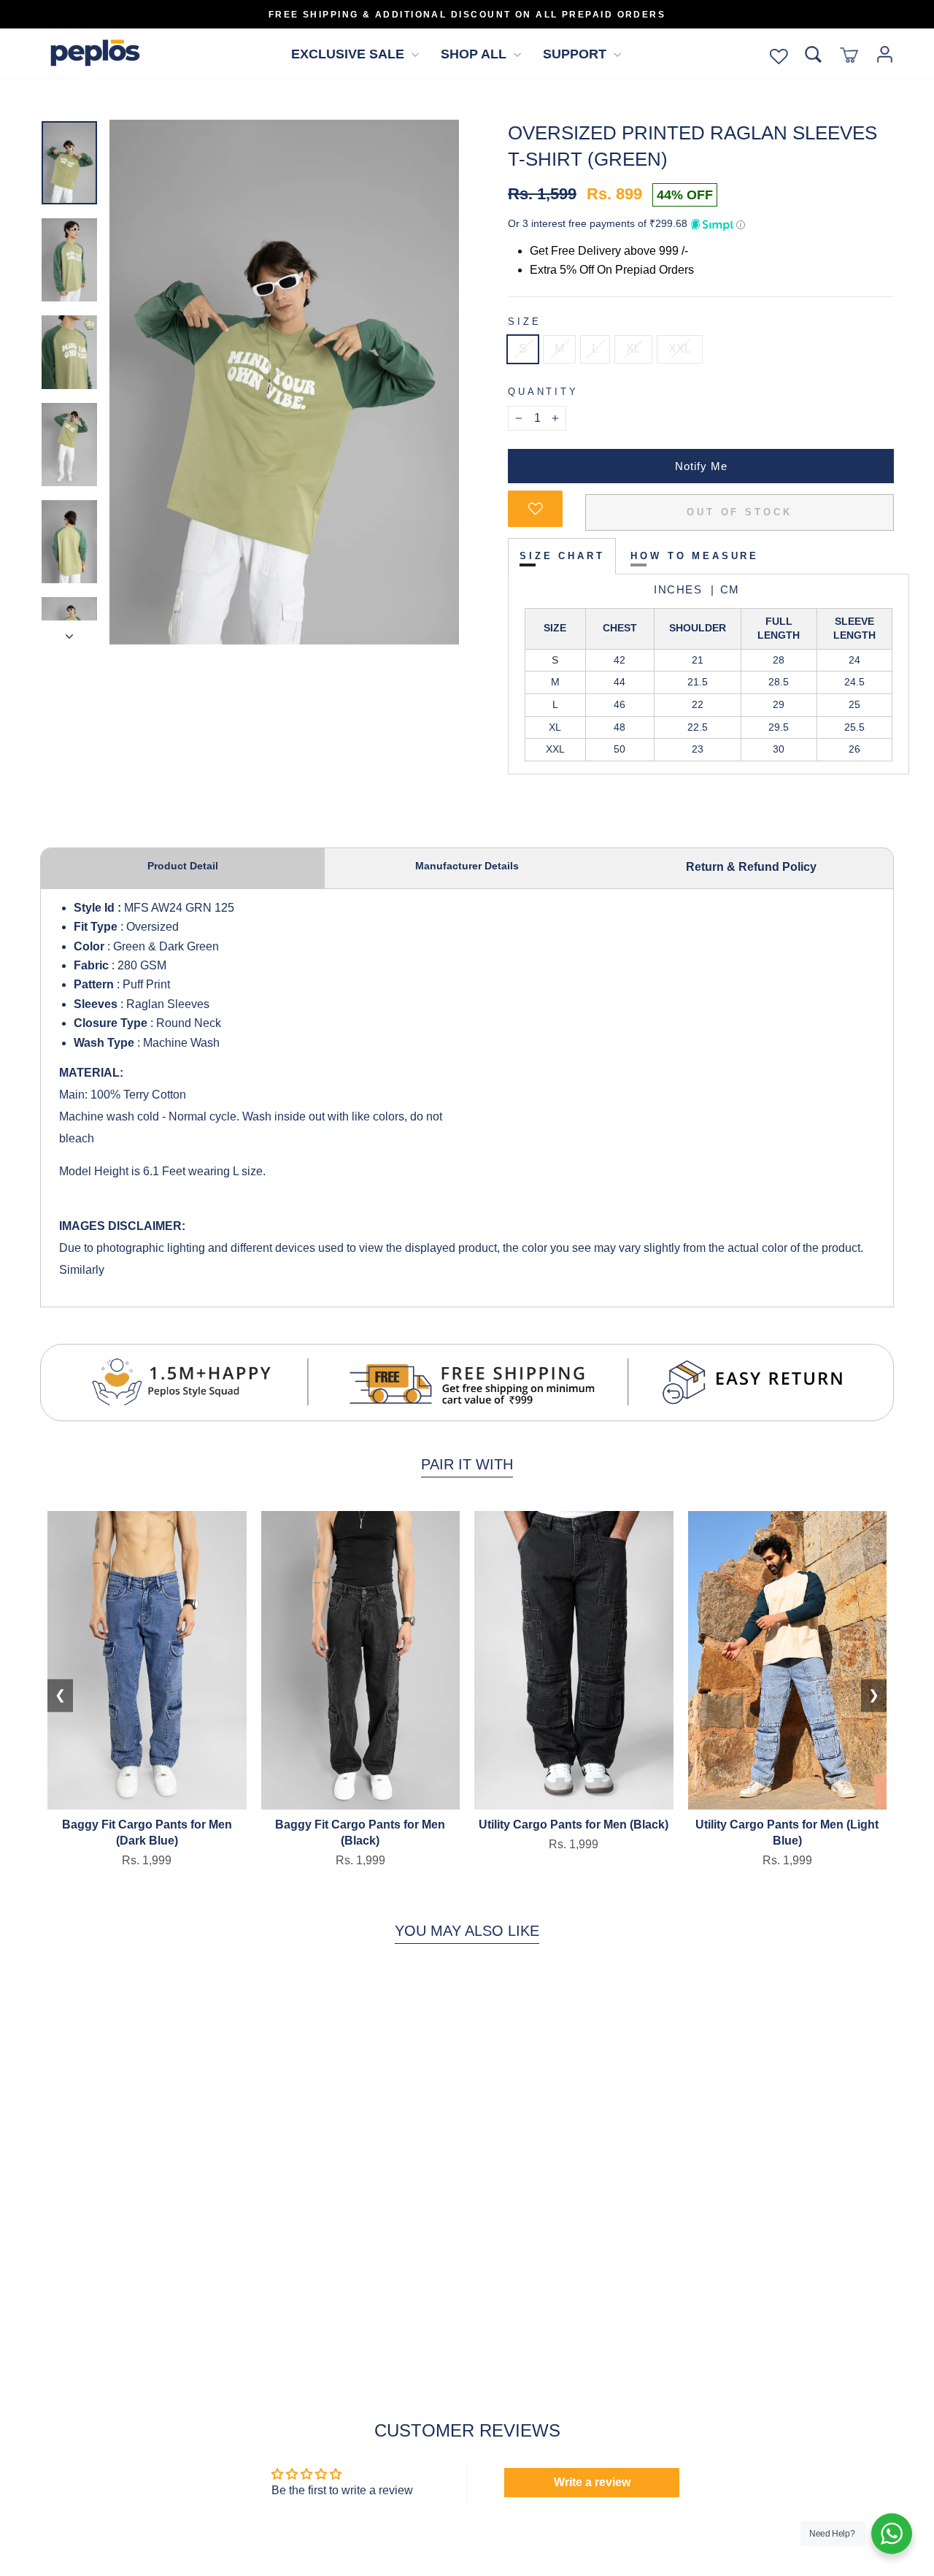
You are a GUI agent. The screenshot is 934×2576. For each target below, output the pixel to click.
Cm (724, 589)
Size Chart (562, 556)
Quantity (543, 392)
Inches (678, 589)
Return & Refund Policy (751, 867)
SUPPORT (576, 54)
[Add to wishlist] (535, 509)
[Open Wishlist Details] (779, 54)
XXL (680, 349)
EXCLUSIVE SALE (350, 54)
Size (524, 322)
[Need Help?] (892, 2534)
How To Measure (695, 556)
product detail (183, 866)
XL (633, 349)
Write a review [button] (592, 2482)
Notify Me (701, 466)
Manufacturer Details (467, 866)
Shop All (475, 54)
